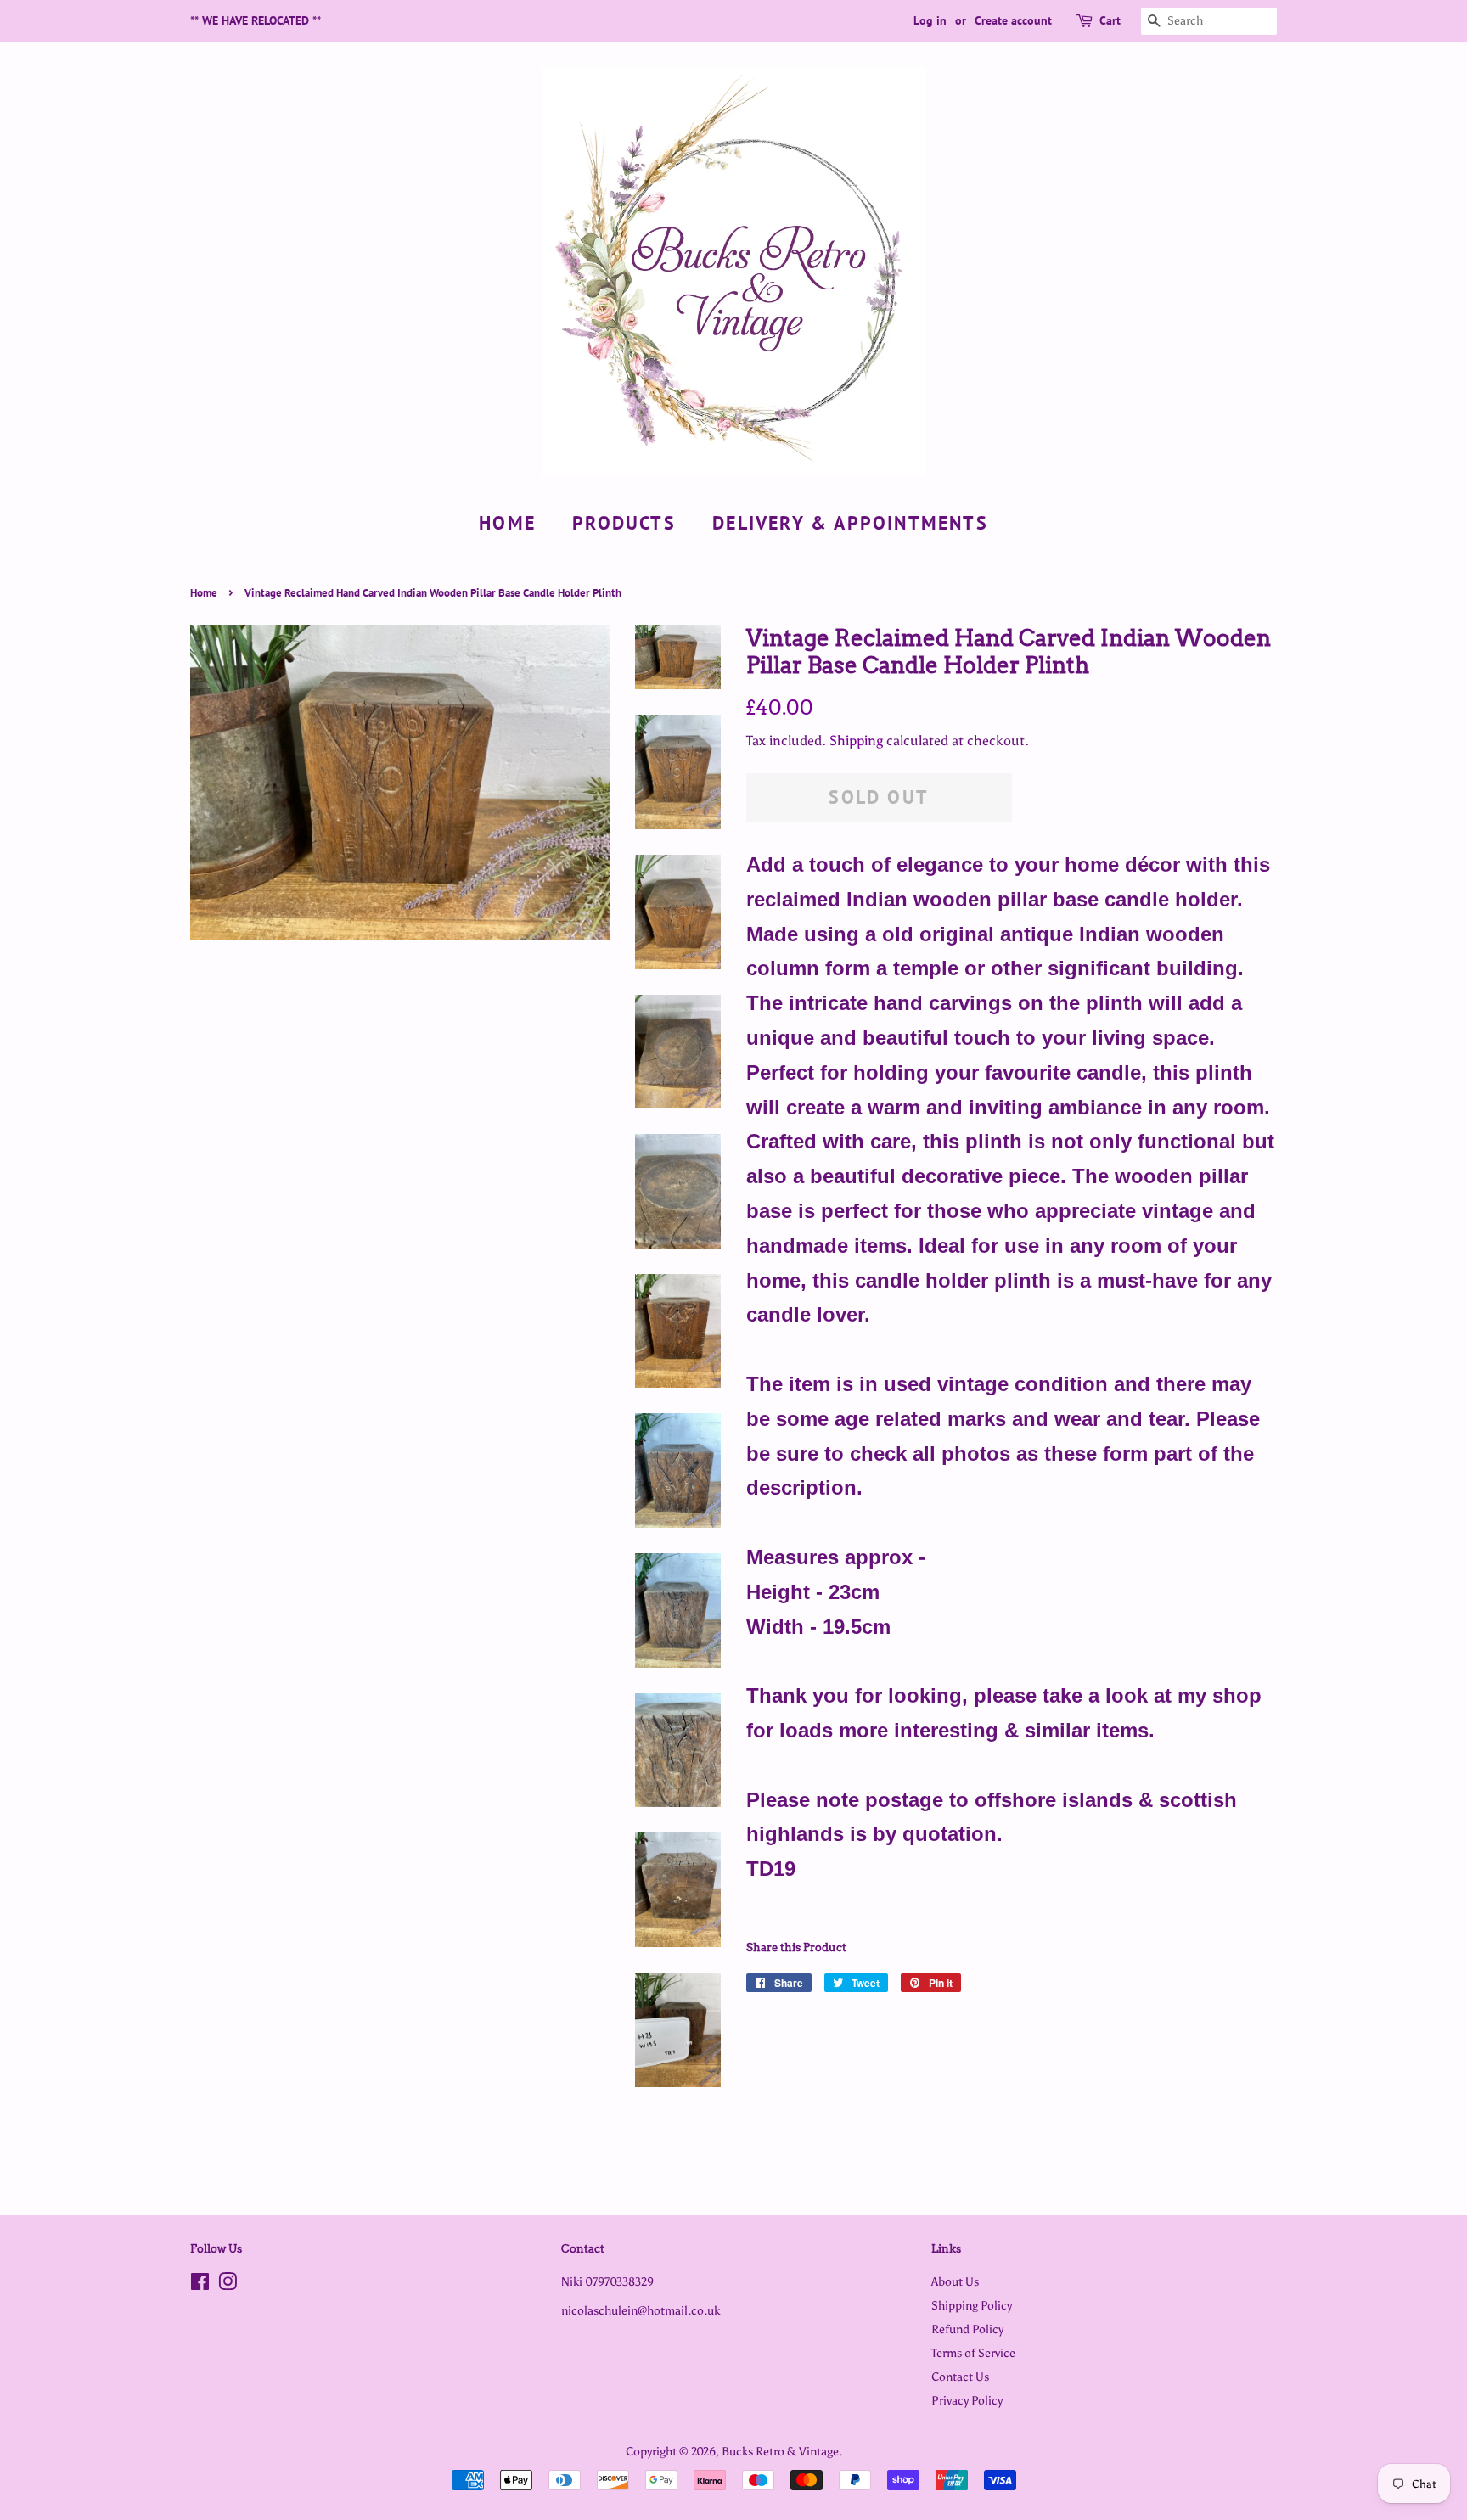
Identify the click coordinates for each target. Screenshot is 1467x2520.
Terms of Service (973, 2353)
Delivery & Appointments (850, 523)
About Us (955, 2281)
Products (624, 523)
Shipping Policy (972, 2305)
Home (507, 523)
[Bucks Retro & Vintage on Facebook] (200, 2285)
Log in (930, 20)
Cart (1110, 20)
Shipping (856, 741)
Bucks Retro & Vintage (780, 2451)
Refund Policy (967, 2329)
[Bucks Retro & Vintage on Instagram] (228, 2285)
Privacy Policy (967, 2400)
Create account (1013, 20)
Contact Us (960, 2377)
